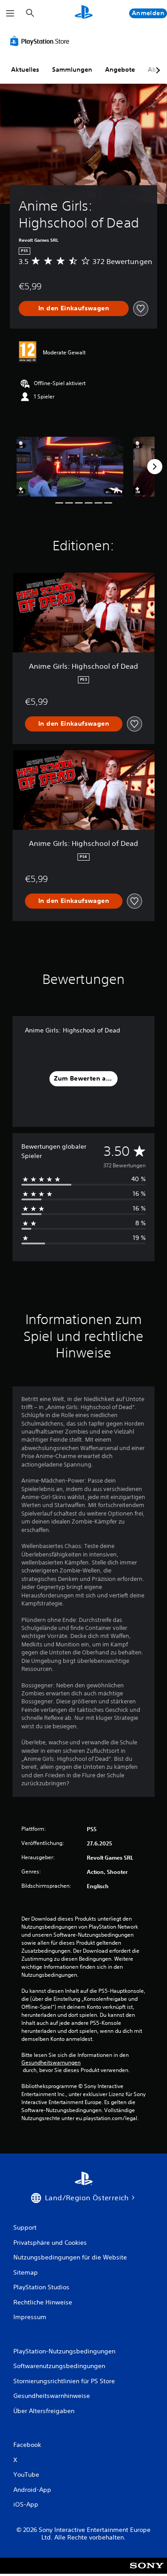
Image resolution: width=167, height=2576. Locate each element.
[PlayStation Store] (41, 41)
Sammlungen (72, 69)
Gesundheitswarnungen (51, 2063)
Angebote (120, 69)
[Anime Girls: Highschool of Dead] (70, 467)
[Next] (155, 467)
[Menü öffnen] (10, 13)
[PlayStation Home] (84, 13)
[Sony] (147, 2572)
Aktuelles (25, 69)
